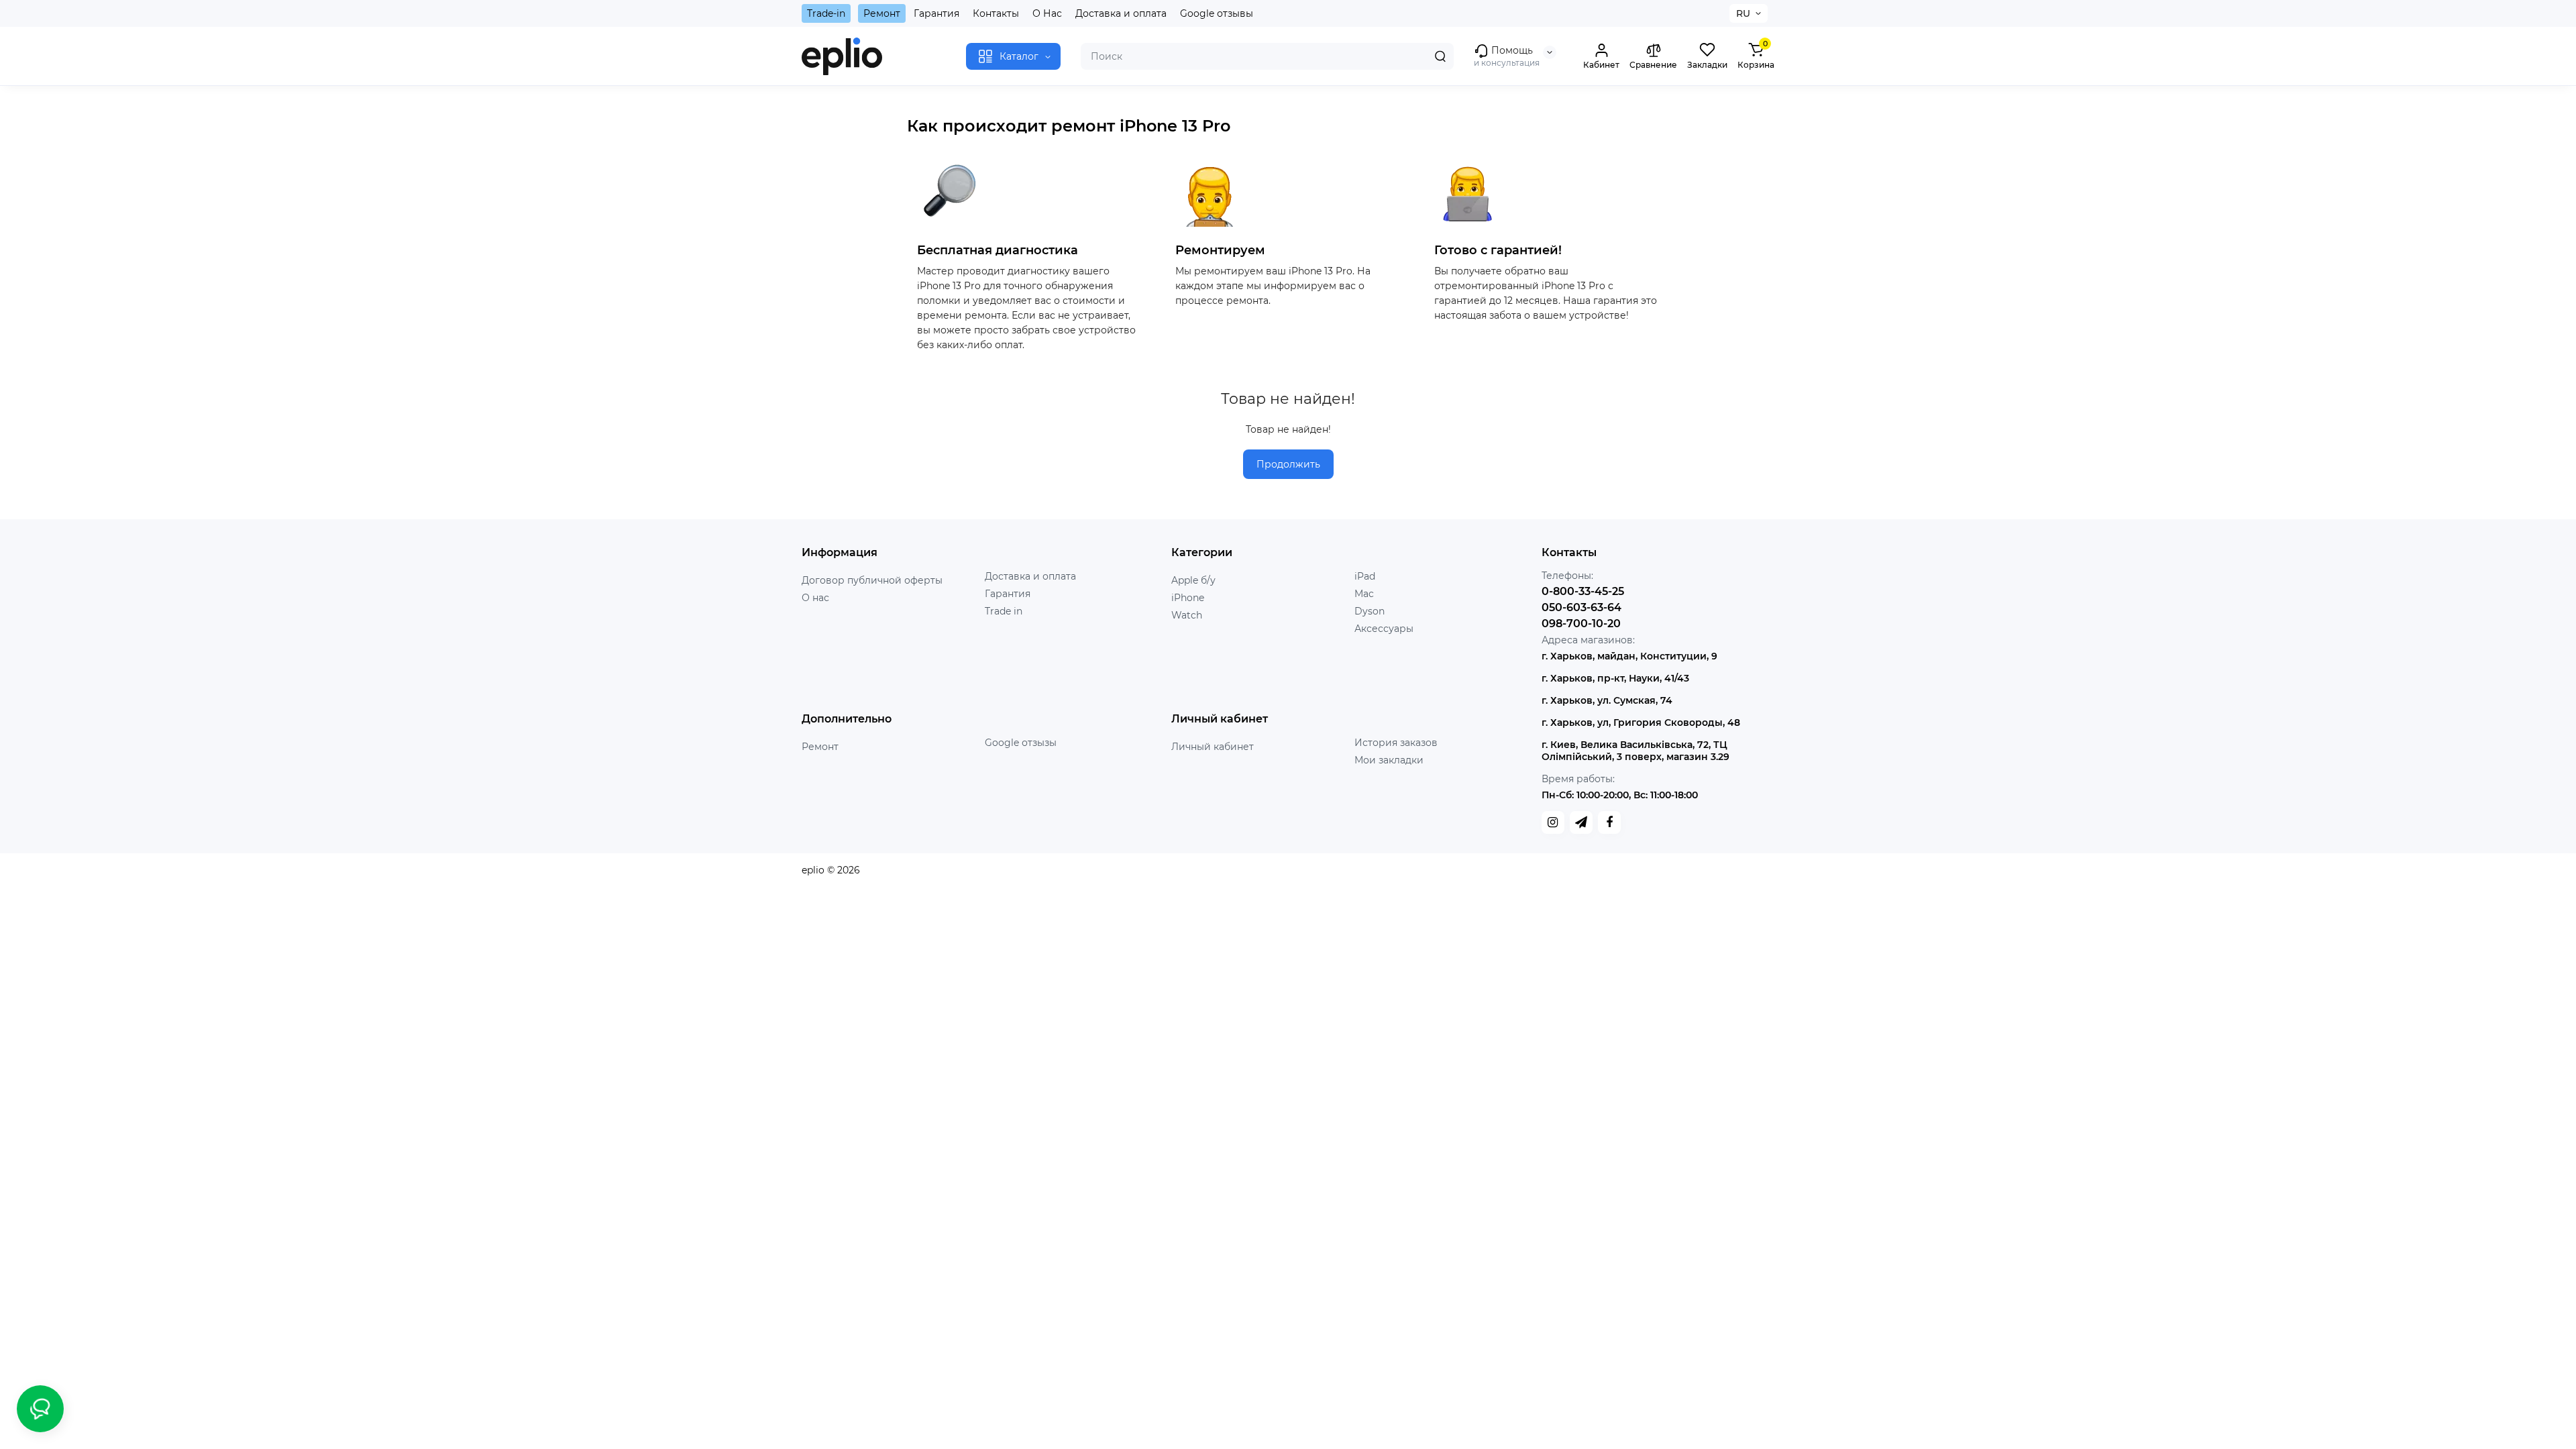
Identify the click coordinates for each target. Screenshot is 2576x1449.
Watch (1187, 615)
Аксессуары (1384, 629)
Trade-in (826, 13)
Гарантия (936, 13)
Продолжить (1288, 464)
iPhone (1188, 598)
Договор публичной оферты (872, 580)
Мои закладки (1389, 760)
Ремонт (882, 13)
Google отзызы (1021, 743)
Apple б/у (1193, 580)
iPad (1365, 576)
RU (1743, 13)
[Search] (1440, 56)
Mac (1364, 594)
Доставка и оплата (1121, 13)
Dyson (1370, 611)
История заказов (1396, 743)
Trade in (1004, 611)
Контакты (996, 13)
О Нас (1047, 13)
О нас (815, 598)
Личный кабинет (1213, 747)
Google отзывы (1217, 13)
